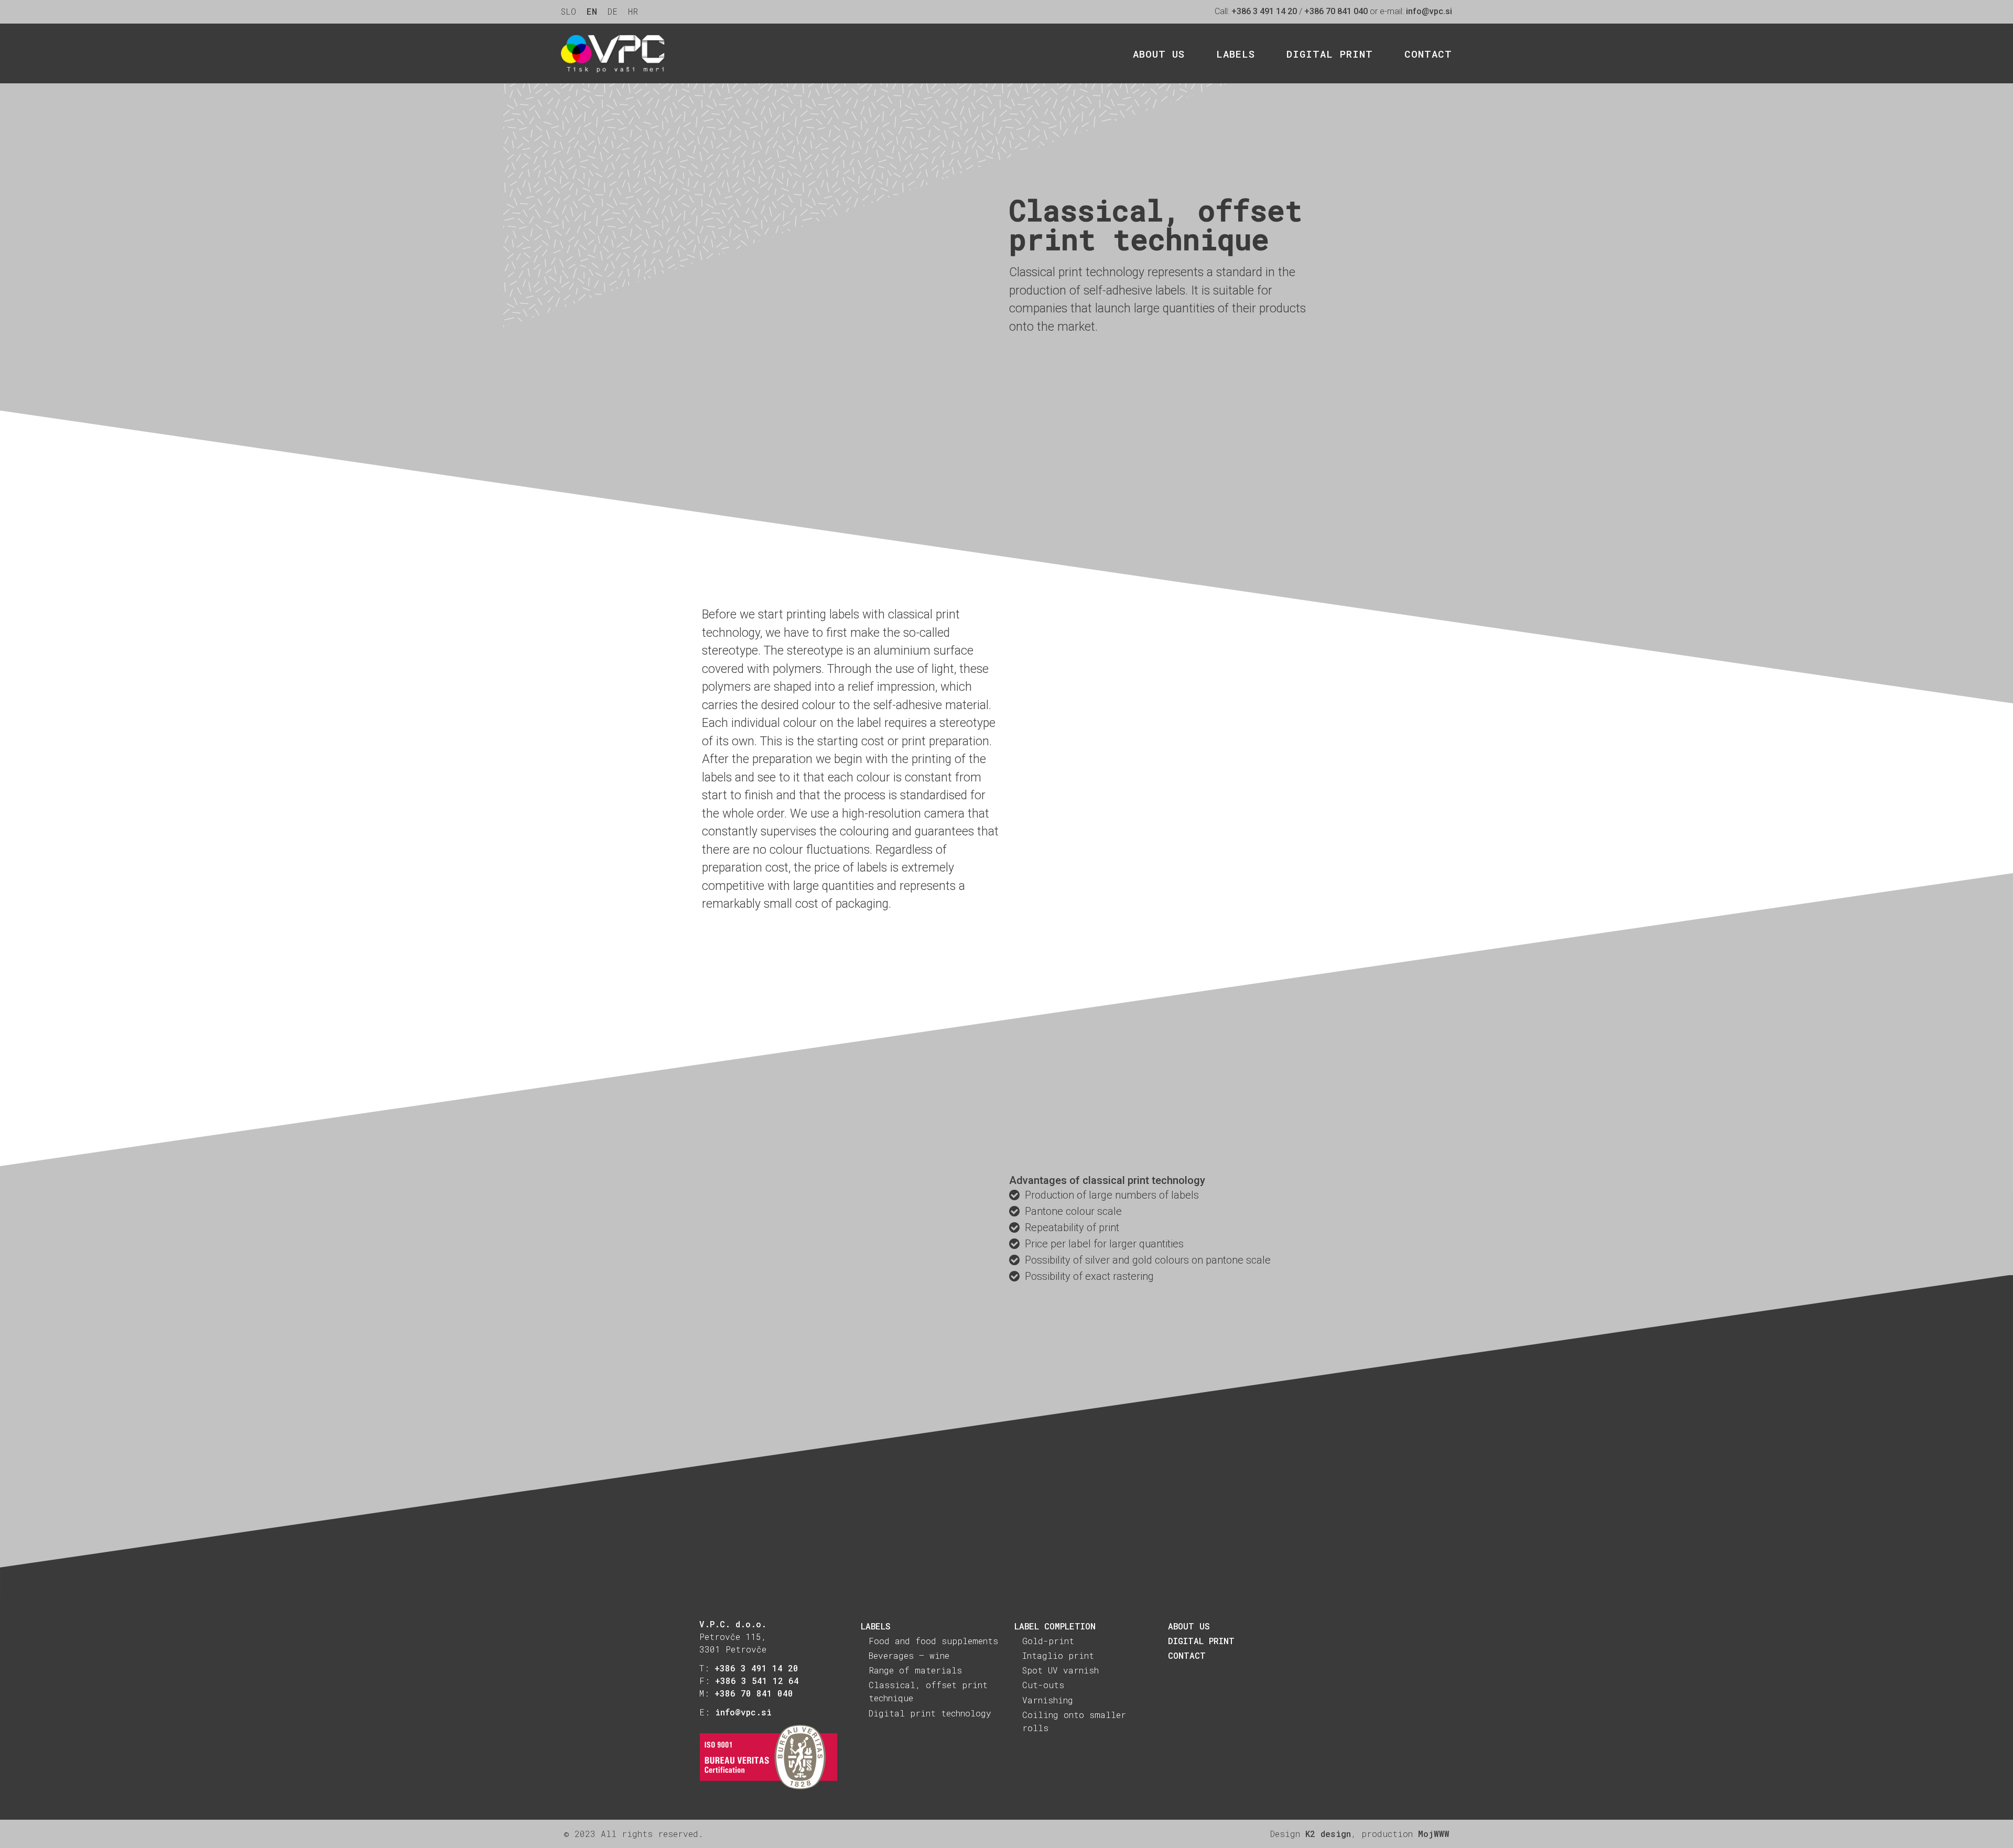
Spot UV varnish (1060, 1670)
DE (613, 11)
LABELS (876, 1626)
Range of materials (915, 1670)
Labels (1236, 53)
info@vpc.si (1429, 11)
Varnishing (1048, 1700)
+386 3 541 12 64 (757, 1681)
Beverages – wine (909, 1655)
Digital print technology (930, 1713)
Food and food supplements (933, 1641)
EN (592, 11)
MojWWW (1434, 1834)
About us (1159, 53)
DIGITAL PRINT (1201, 1641)
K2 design (1328, 1834)
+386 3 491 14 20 (1264, 11)
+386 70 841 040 (1336, 11)
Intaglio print (1058, 1655)
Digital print (1330, 53)
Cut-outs (1043, 1685)
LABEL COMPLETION (1055, 1626)
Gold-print (1048, 1641)
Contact (1428, 53)
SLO (569, 11)
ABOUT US (1189, 1626)
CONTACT (1187, 1655)
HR (633, 11)
